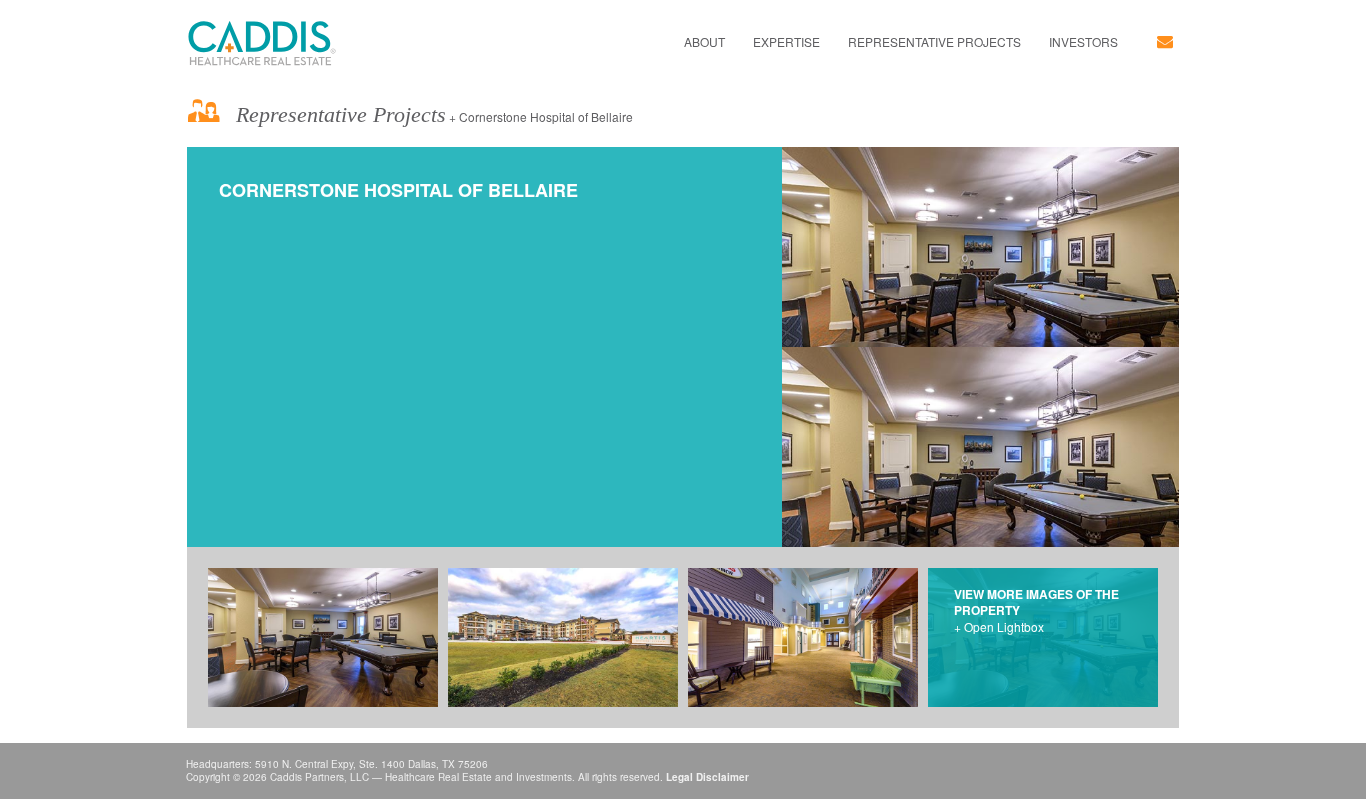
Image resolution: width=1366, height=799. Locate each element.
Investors (1083, 41)
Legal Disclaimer (707, 777)
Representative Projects (934, 41)
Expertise (786, 41)
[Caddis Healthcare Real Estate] (262, 43)
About (704, 41)
